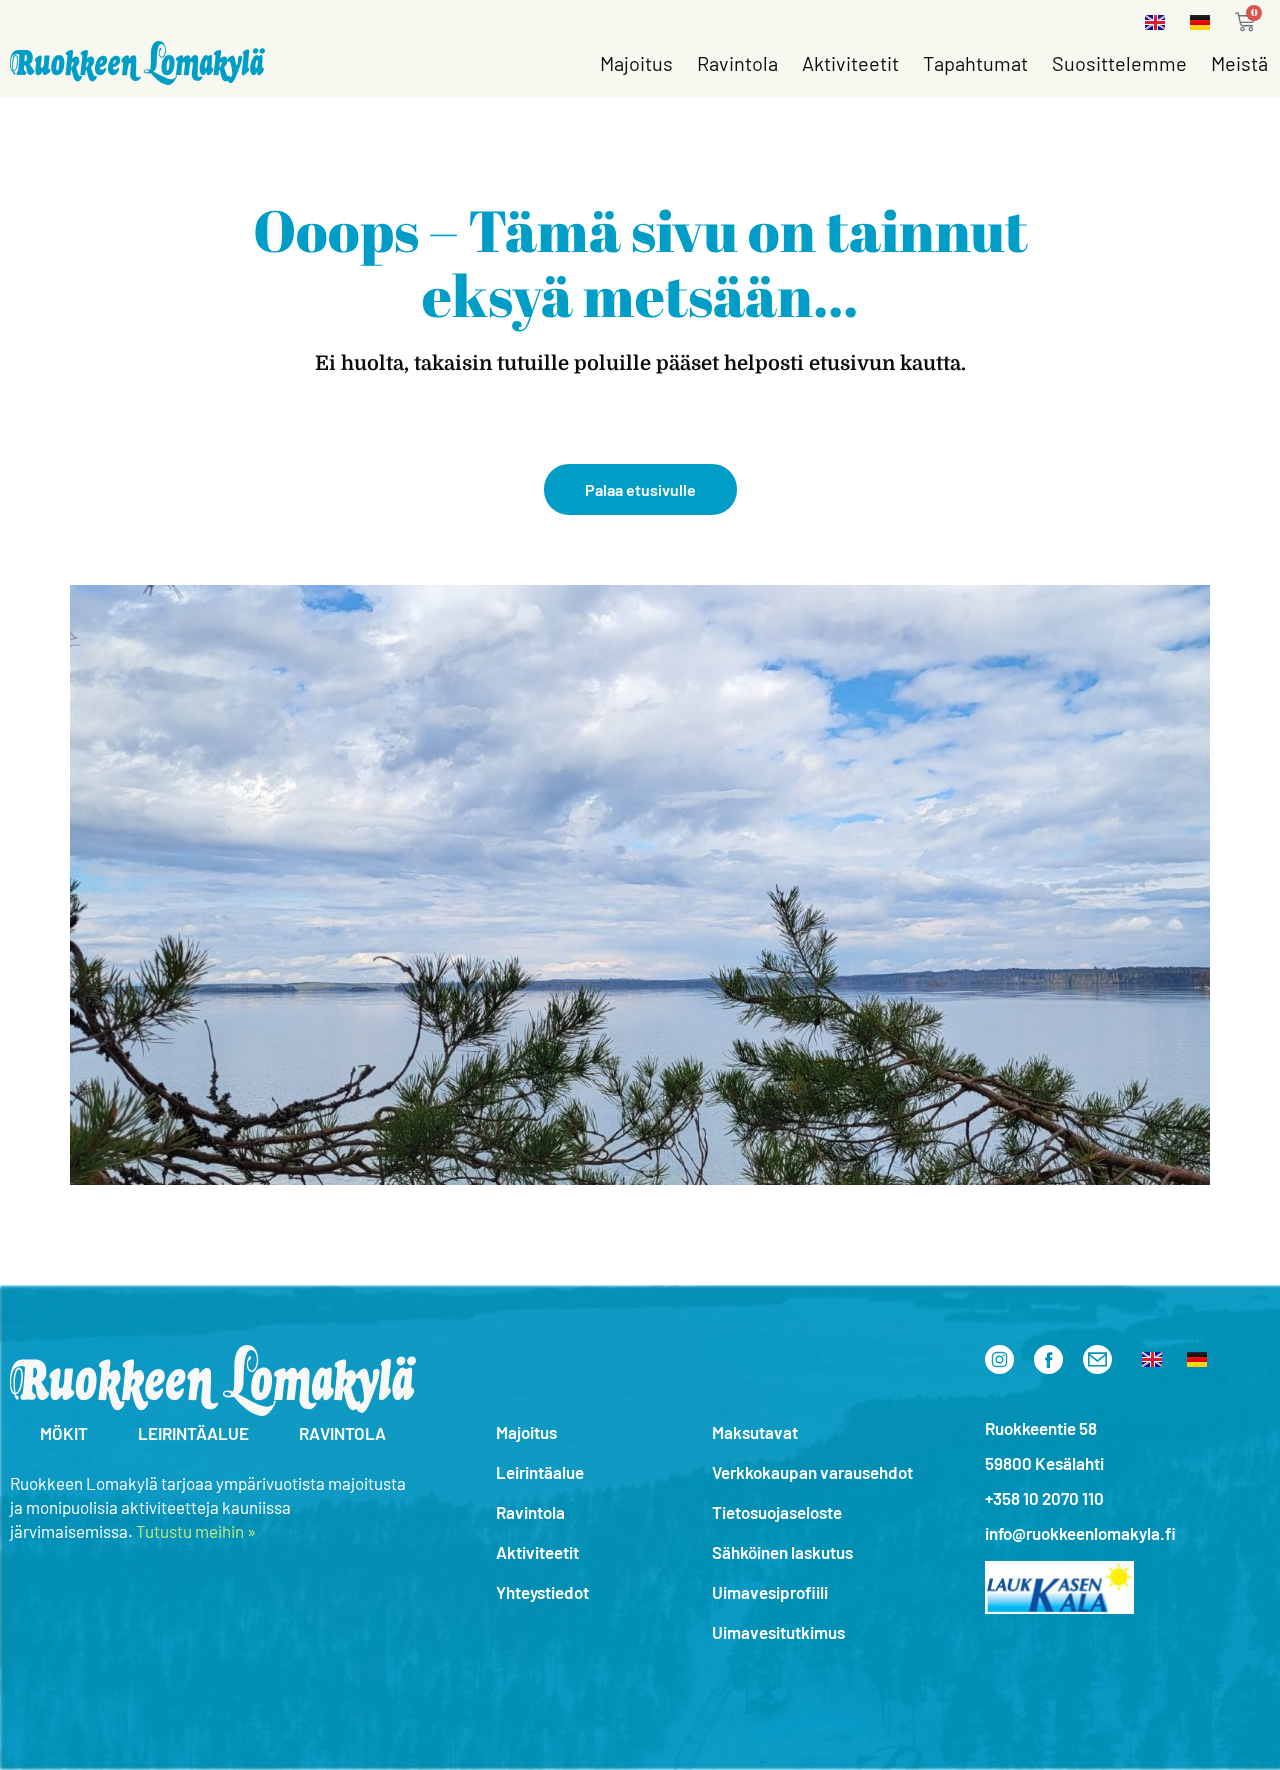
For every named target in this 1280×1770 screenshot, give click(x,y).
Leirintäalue (540, 1472)
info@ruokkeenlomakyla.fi (1080, 1533)
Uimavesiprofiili (770, 1592)
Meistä (1239, 63)
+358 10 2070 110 (1044, 1498)
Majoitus (636, 63)
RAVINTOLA (342, 1433)
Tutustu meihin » (196, 1531)
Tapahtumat (975, 63)
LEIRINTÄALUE (193, 1433)
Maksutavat (755, 1432)
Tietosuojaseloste (777, 1512)
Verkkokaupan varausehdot (812, 1472)
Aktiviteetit (850, 63)
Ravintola (737, 63)
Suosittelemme (1119, 63)
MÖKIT (64, 1433)
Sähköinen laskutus (782, 1552)
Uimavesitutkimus (778, 1632)
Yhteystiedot (542, 1592)
